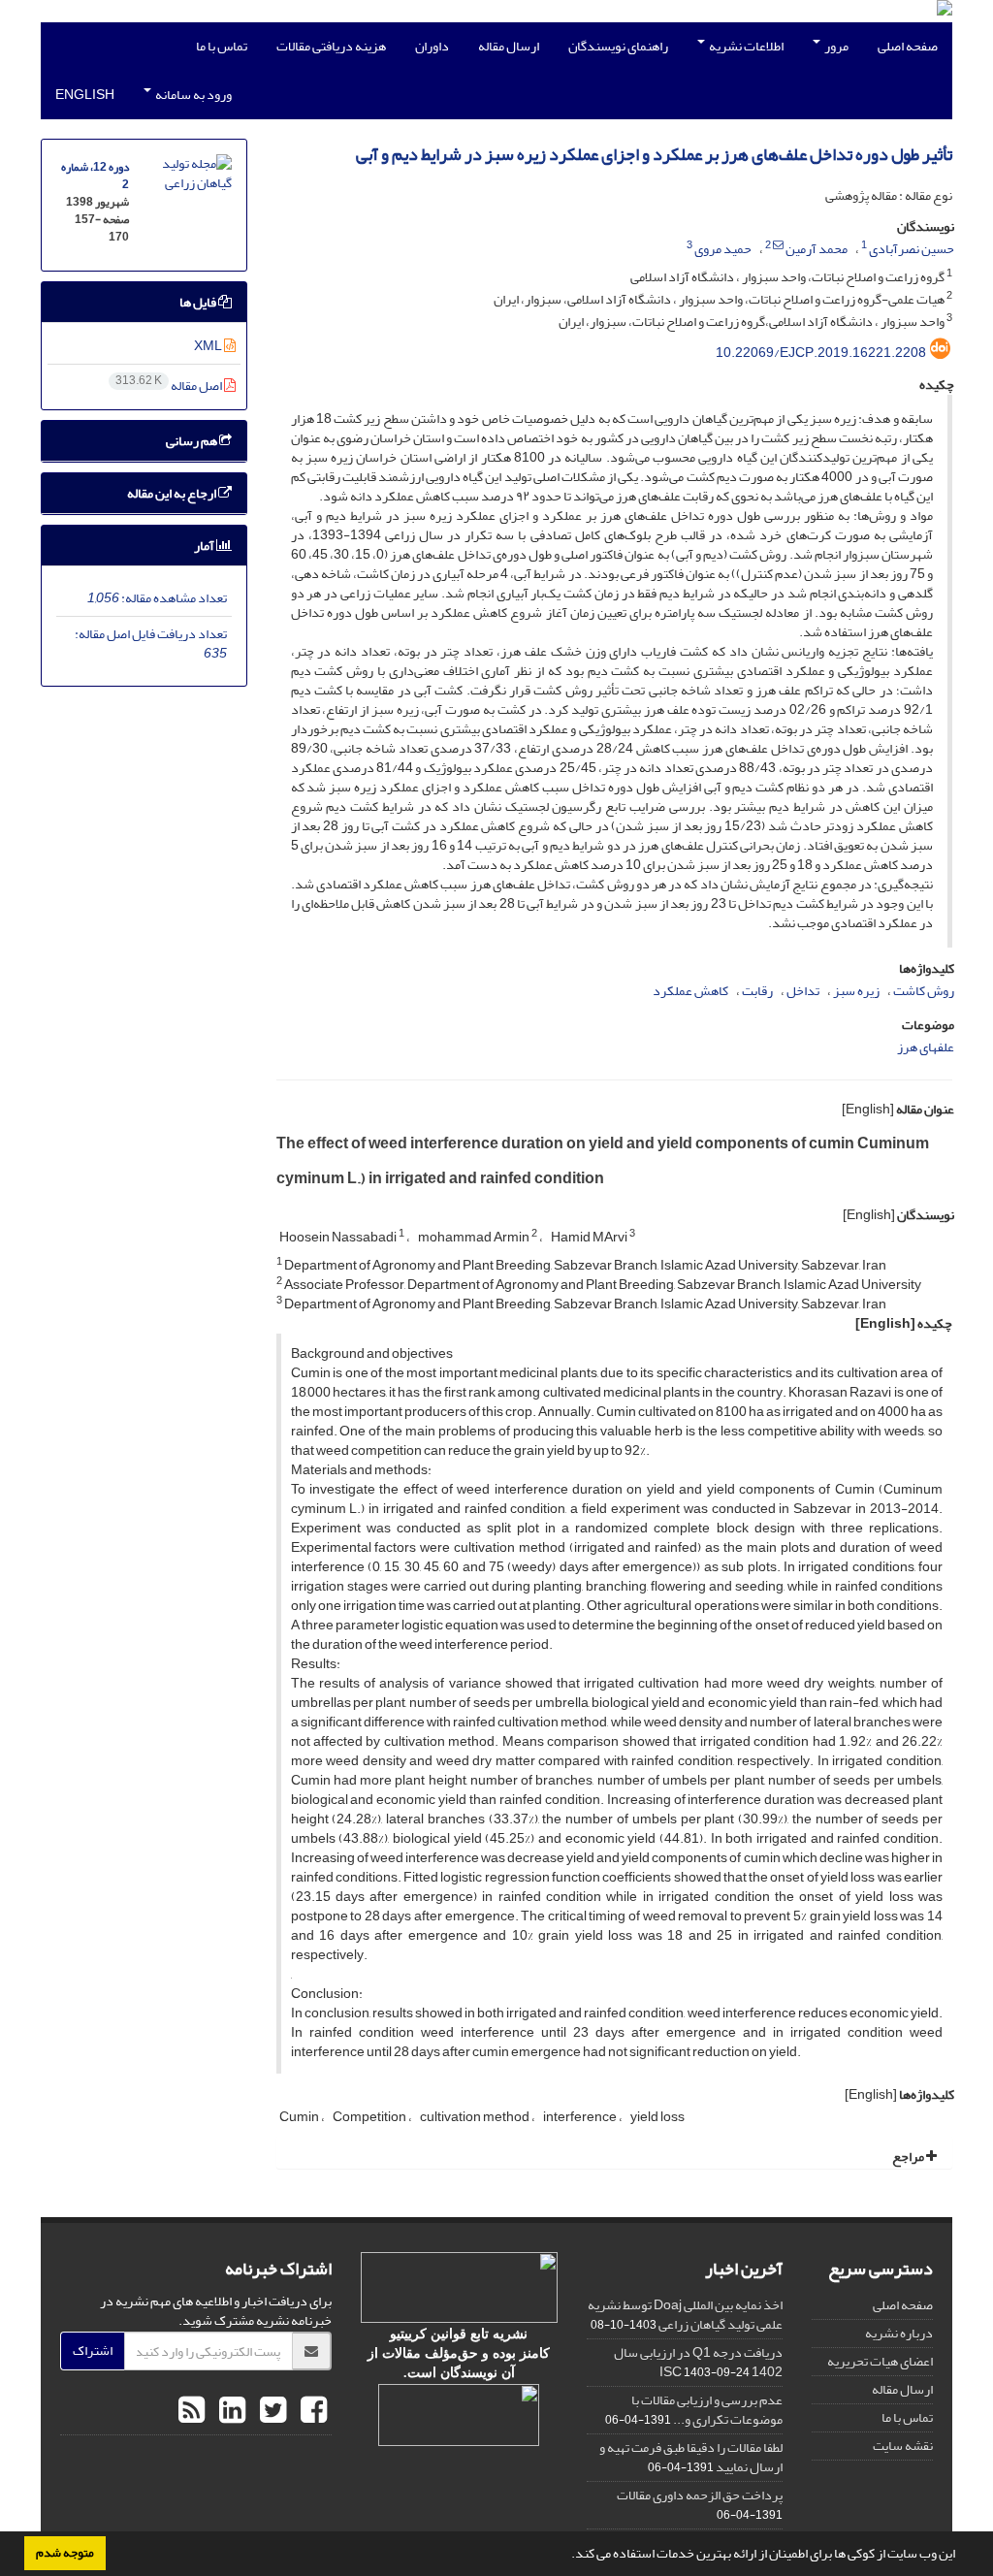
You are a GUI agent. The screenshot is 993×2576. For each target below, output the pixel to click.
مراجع (909, 2157)
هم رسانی (192, 441)
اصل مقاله (170, 386)
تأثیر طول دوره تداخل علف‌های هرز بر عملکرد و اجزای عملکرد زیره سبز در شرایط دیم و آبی (654, 155)
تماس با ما (222, 46)
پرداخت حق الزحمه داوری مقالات (700, 2495)
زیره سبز (856, 991)
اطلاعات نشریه (745, 46)
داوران (432, 46)
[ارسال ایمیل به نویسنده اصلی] (778, 245)
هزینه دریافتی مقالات (331, 46)
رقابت (757, 991)
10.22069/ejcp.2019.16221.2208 (821, 353)
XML (209, 346)
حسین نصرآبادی (912, 249)
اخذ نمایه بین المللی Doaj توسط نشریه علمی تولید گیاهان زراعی (685, 2315)
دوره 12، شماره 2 (95, 176)
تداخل (803, 991)
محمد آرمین (817, 249)
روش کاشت (924, 991)
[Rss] (192, 2411)
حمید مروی (723, 249)
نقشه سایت (903, 2446)
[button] (566, 2556)
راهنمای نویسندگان (618, 46)
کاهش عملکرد (690, 991)
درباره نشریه (899, 2333)
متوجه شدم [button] (65, 2553)
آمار (205, 546)
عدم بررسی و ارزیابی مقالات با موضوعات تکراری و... (707, 2410)
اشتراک (93, 2351)
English (85, 95)
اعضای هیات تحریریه (880, 2361)
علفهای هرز (926, 1047)
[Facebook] (311, 2411)
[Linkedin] (230, 2411)
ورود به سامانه (192, 95)
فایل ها (199, 302)
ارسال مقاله (509, 46)
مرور (835, 46)
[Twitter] (271, 2411)
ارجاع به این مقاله (173, 493)
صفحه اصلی (908, 46)
